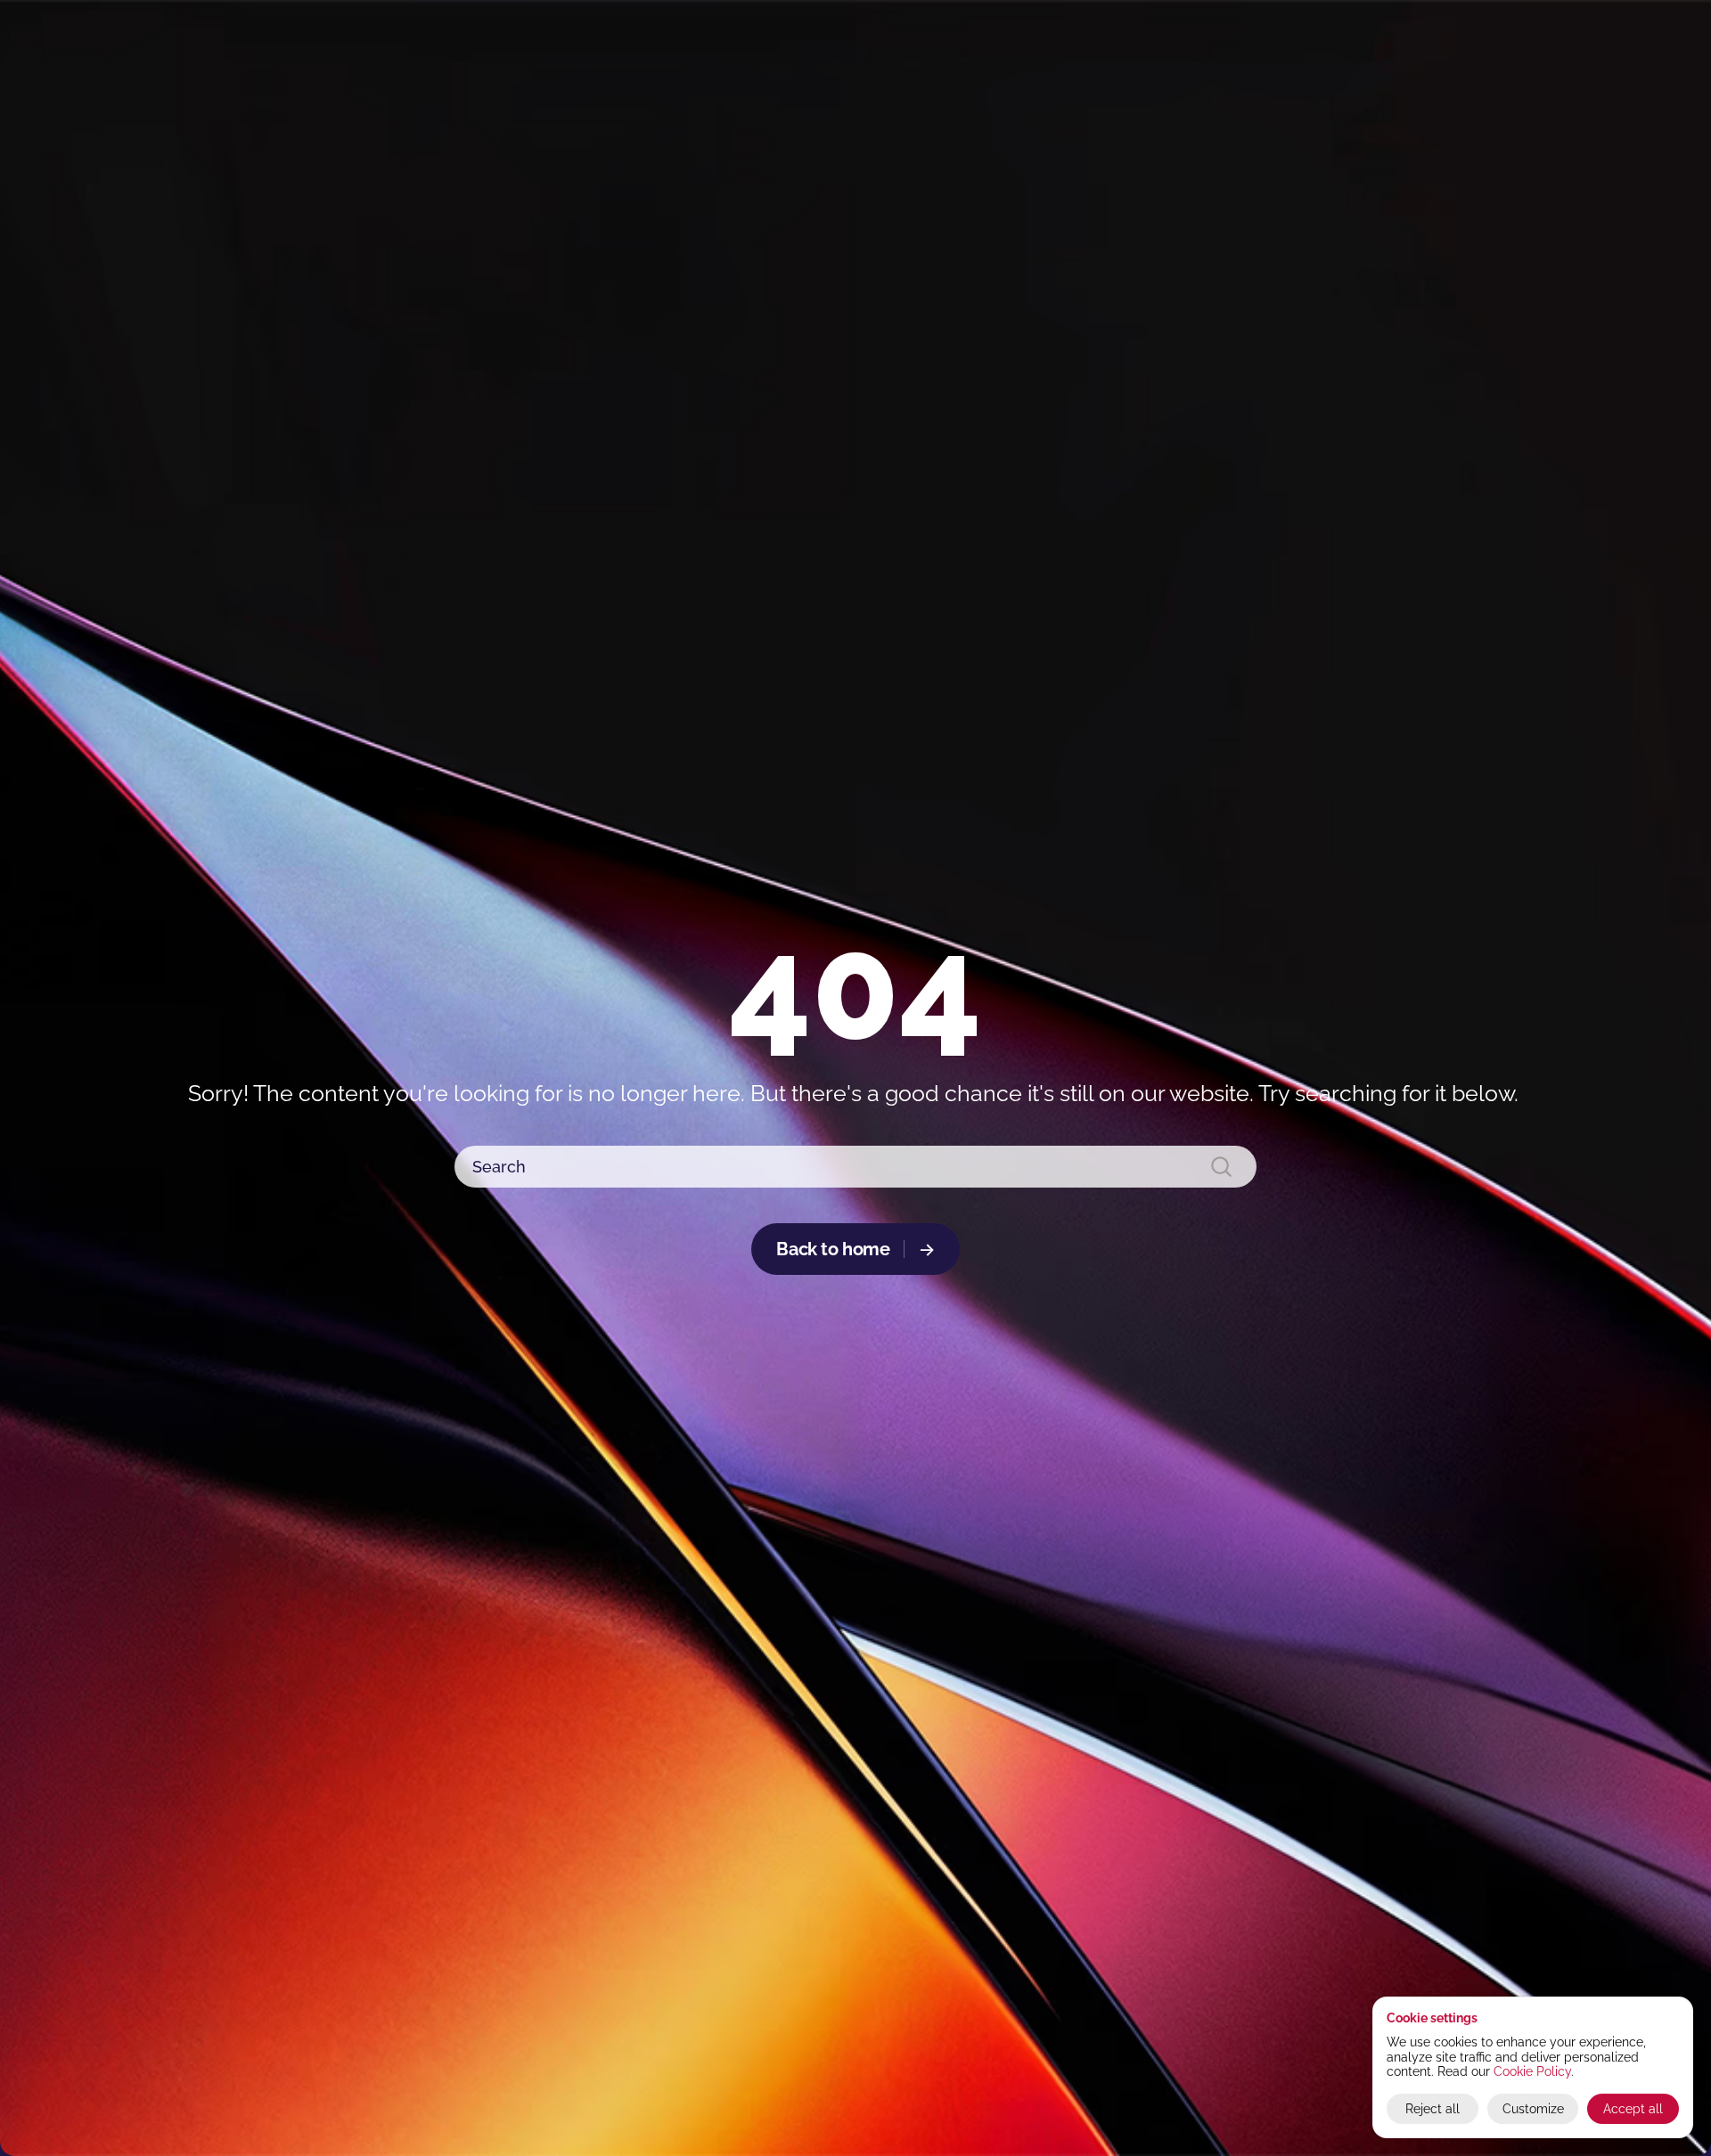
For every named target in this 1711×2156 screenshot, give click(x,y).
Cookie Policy (1532, 2071)
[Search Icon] (856, 1168)
